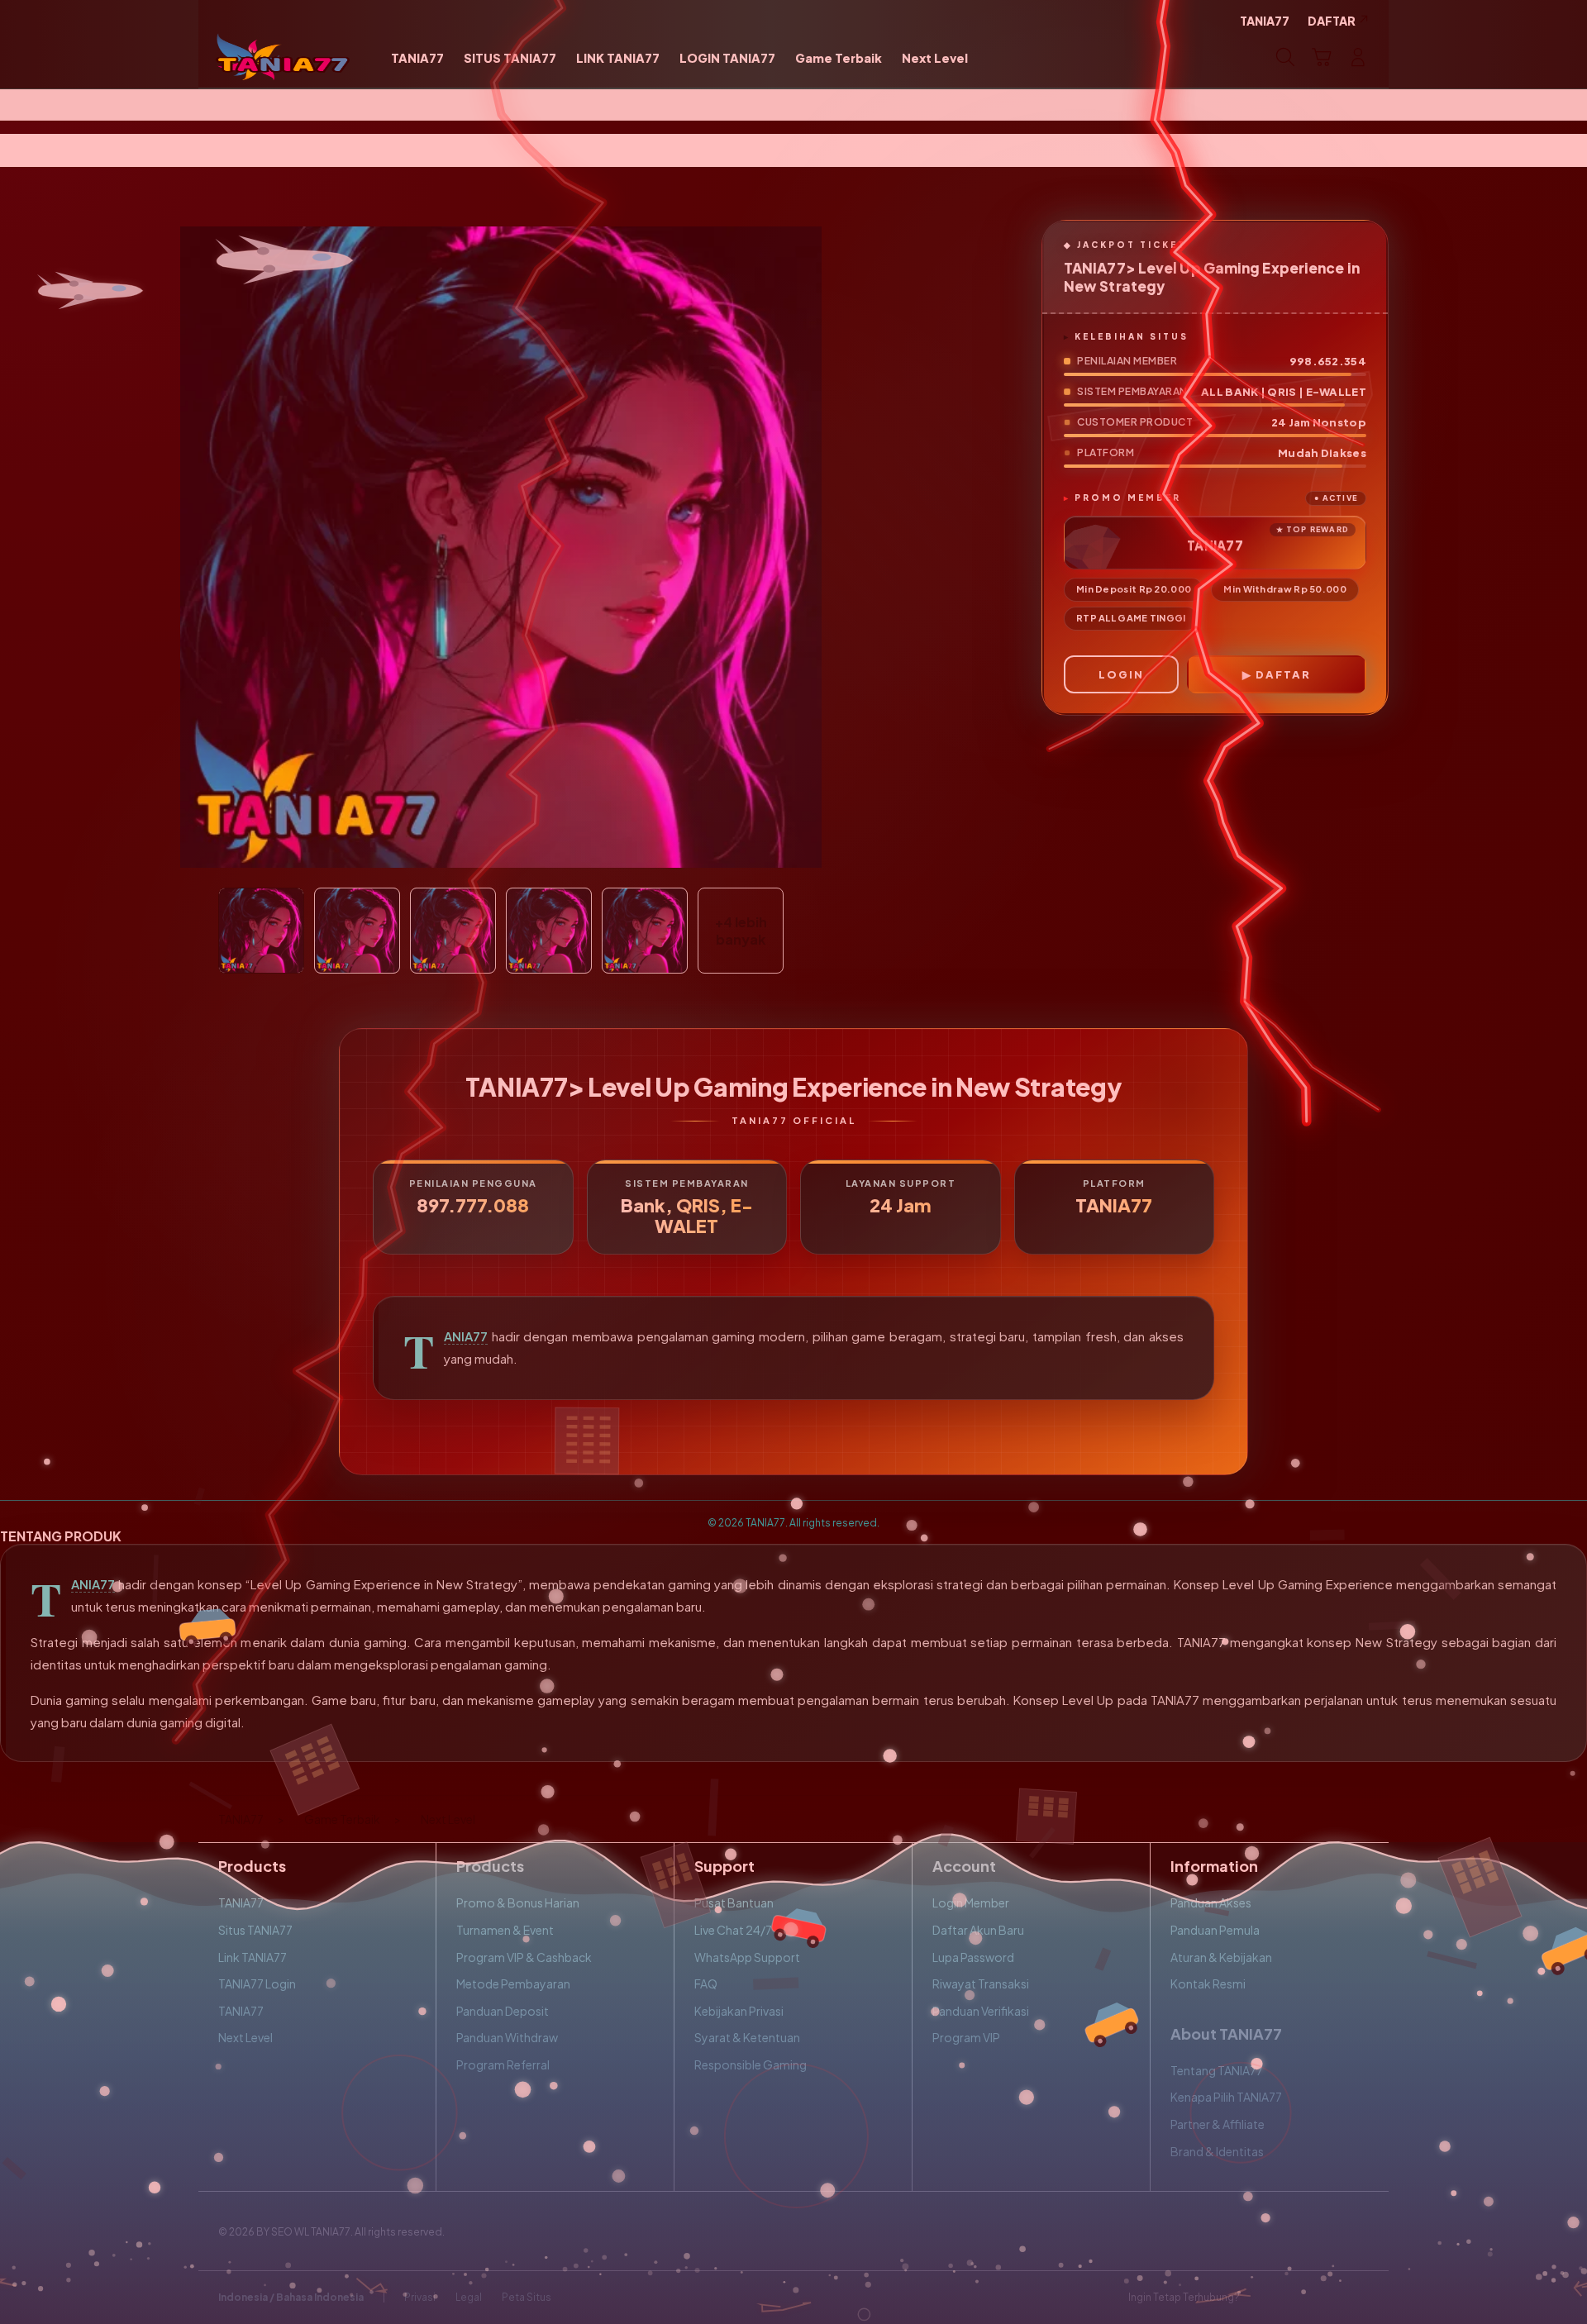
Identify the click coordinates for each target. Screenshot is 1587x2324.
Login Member (971, 1903)
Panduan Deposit (503, 2011)
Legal (469, 2297)
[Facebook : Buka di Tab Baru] (1262, 2298)
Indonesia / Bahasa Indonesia (291, 2297)
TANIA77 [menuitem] (1265, 21)
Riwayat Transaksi (981, 1983)
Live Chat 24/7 (733, 1930)
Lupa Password (973, 1957)
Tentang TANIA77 (1217, 2070)
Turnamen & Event (505, 1930)
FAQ (706, 1983)
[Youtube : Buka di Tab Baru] (1359, 2298)
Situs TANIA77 (255, 1930)
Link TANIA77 (253, 1957)
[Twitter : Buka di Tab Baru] (1294, 2298)
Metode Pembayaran (513, 1983)
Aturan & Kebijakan (1221, 1957)
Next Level (245, 2037)
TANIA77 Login (257, 1983)
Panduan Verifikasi (981, 2011)
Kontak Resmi (1208, 1983)
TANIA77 (466, 1336)
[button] (1322, 57)
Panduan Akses (1211, 1903)
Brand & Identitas (1217, 2151)
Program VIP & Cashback (524, 1957)
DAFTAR (1283, 674)
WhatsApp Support (747, 1957)
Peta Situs (527, 2297)
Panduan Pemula (1215, 1930)
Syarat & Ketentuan (747, 2037)
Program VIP (966, 2037)
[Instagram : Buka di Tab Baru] (1327, 2298)
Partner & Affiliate (1218, 2124)
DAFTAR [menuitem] (1332, 21)
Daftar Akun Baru (978, 1930)
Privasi (420, 2297)
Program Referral (503, 2064)
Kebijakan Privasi (739, 2011)
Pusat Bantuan (734, 1903)
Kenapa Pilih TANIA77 (1226, 2097)
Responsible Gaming (751, 2064)
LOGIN (1121, 674)
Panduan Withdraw (507, 2037)
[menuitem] (417, 59)
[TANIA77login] (283, 57)
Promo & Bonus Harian (518, 1903)
